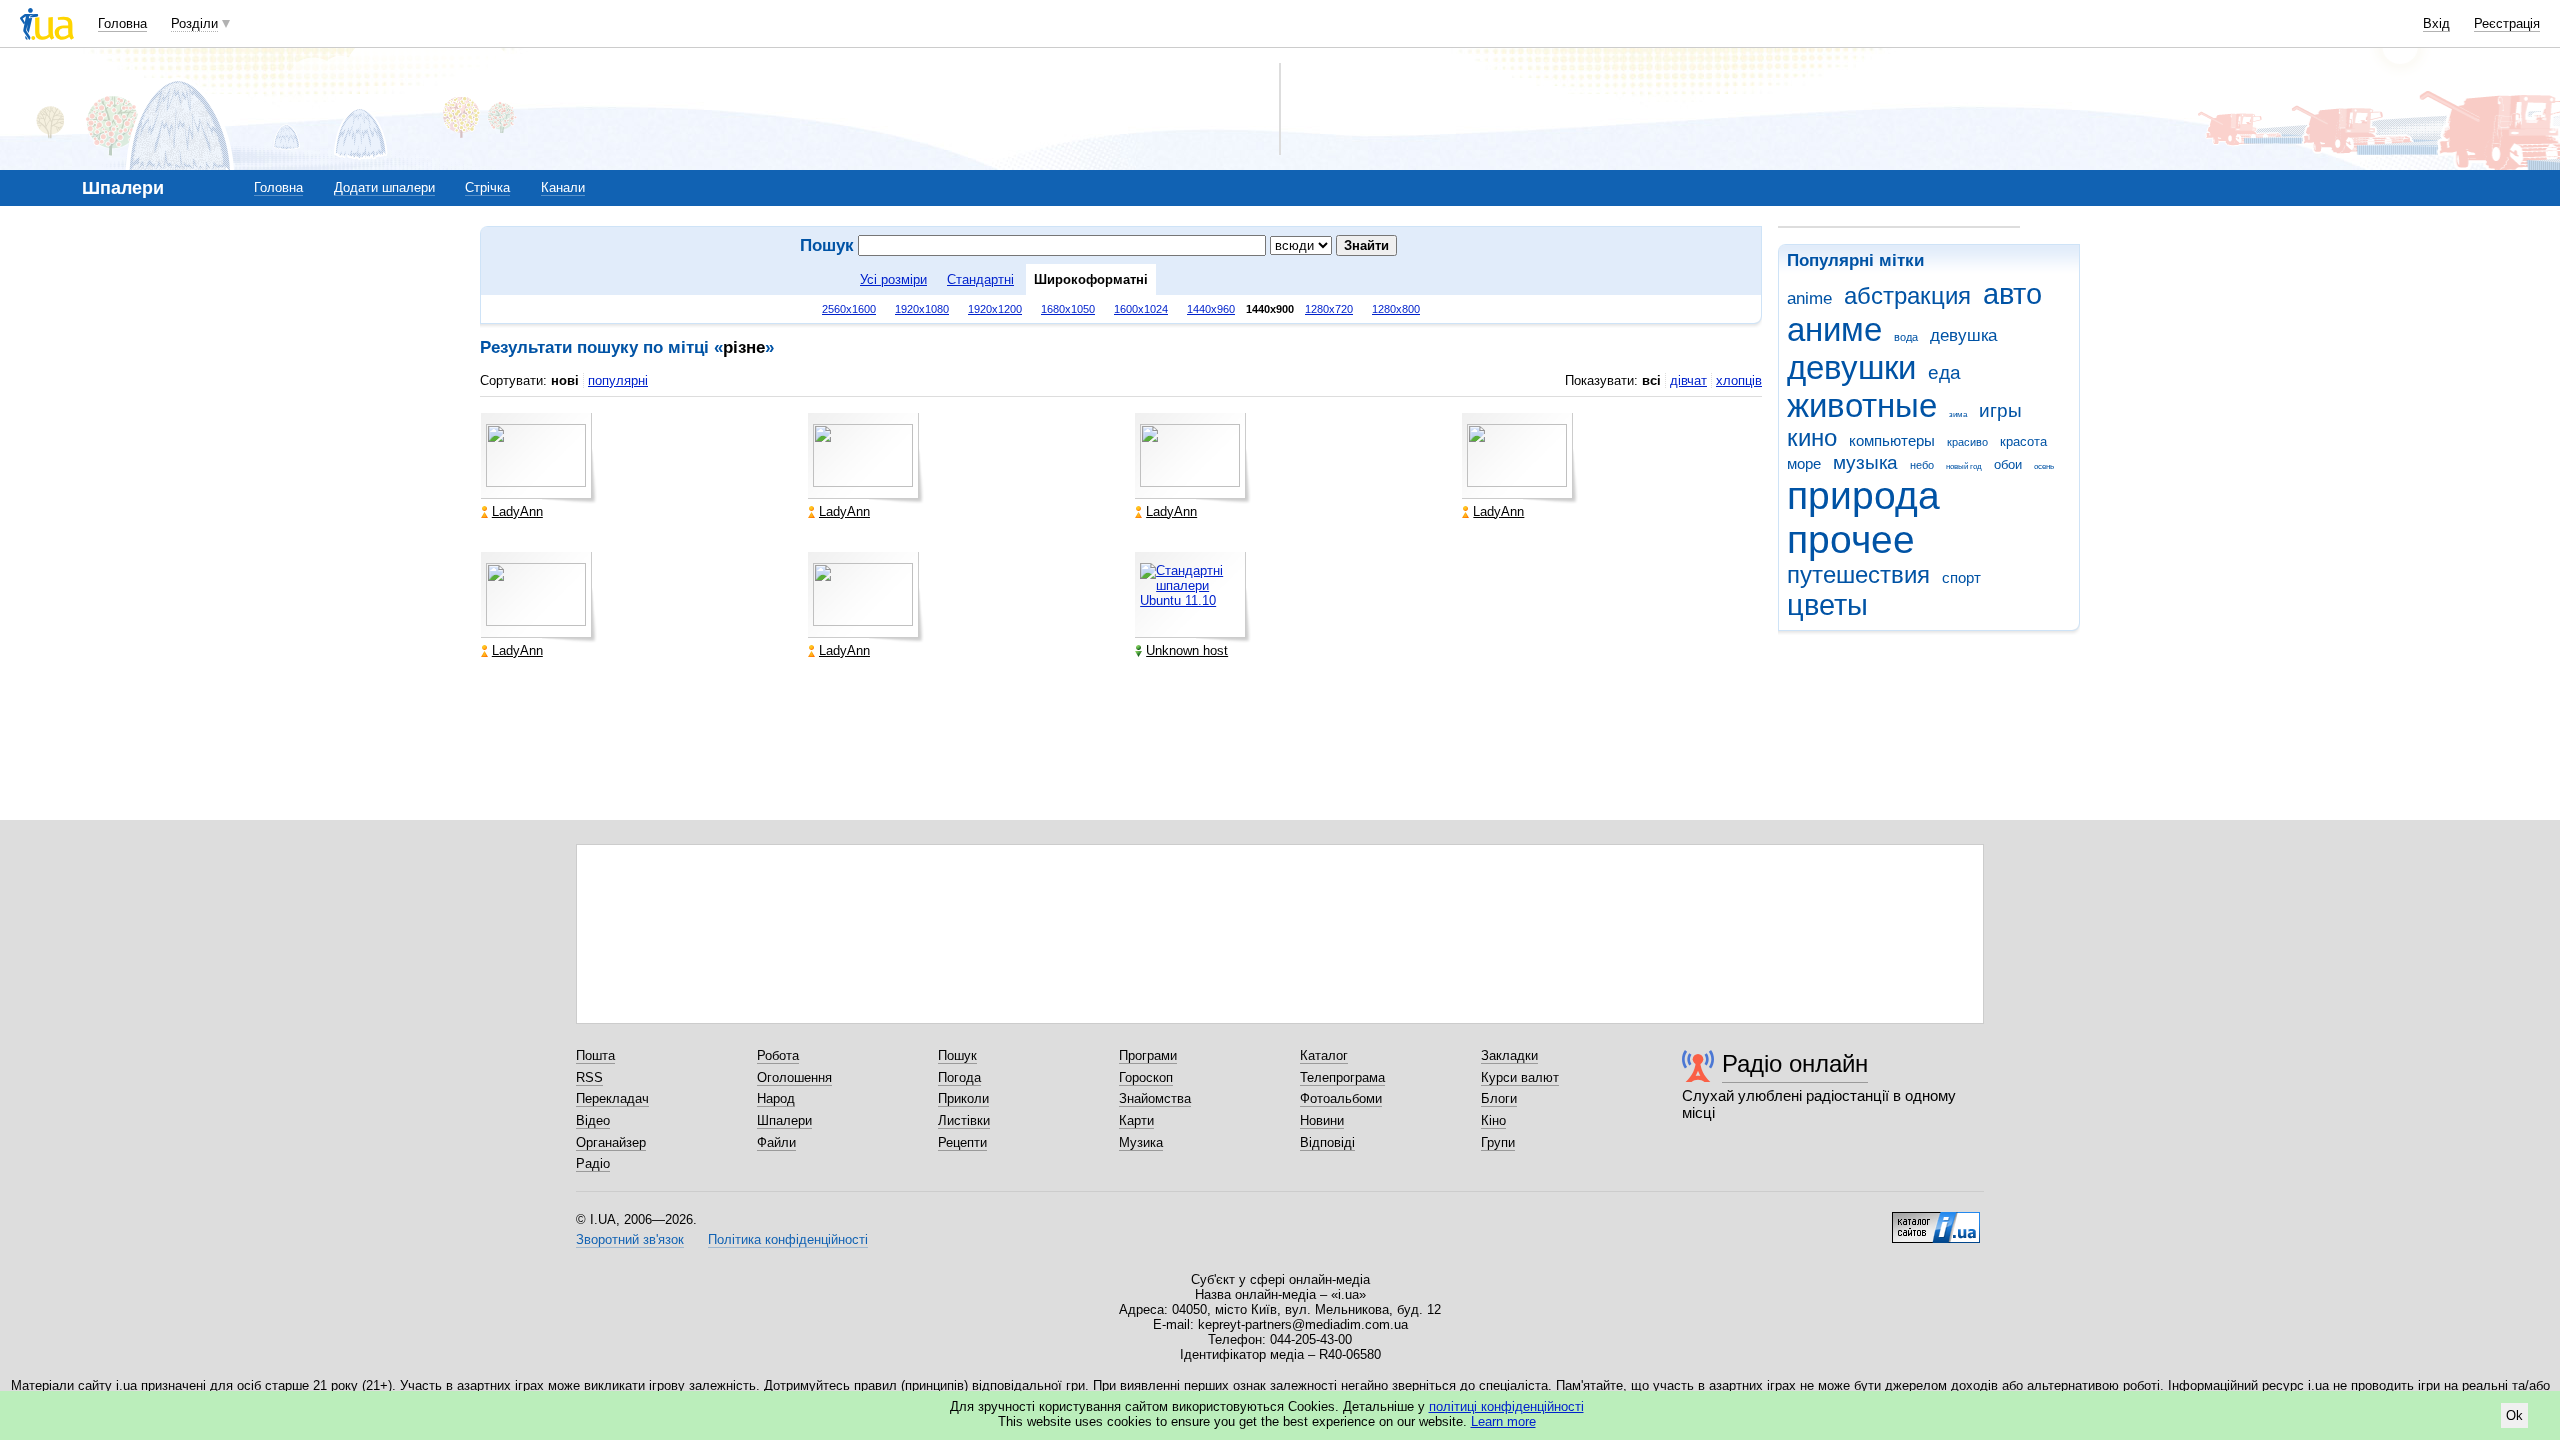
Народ (776, 1098)
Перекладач (612, 1098)
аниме (1834, 329)
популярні (618, 380)
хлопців (1739, 380)
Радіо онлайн (1795, 1063)
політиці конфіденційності (1506, 1406)
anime (1809, 298)
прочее (1851, 539)
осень (2044, 466)
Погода (959, 1077)
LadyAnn (517, 511)
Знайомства (1155, 1098)
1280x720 (1329, 309)
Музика (1141, 1142)
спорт (1961, 577)
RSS (589, 1077)
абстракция (1907, 296)
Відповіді (1327, 1142)
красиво (1967, 442)
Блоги (1499, 1098)
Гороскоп (1146, 1077)
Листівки (964, 1120)
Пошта (595, 1055)
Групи (1498, 1142)
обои (2008, 464)
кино (1812, 438)
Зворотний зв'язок (630, 1239)
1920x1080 (922, 309)
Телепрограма (1342, 1077)
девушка (1963, 335)
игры (2000, 410)
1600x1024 (1141, 309)
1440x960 (1211, 309)
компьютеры (1892, 440)
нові (565, 380)
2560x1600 (849, 309)
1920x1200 (995, 309)
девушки (1851, 367)
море (1804, 463)
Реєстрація (2507, 23)
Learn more (1503, 1421)
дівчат (1688, 380)
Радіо (593, 1163)
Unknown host (1187, 650)
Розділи (194, 23)
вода (1906, 337)
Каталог (1324, 1055)
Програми (1148, 1055)
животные (1862, 405)
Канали (563, 187)
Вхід (2436, 23)
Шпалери (784, 1120)
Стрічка (487, 187)
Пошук (957, 1055)
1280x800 (1396, 309)
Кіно (1493, 1120)
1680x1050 (1068, 309)
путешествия (1858, 575)
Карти (1136, 1120)
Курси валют (1520, 1077)
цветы (1827, 605)
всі (1651, 380)
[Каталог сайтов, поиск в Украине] (1936, 1220)
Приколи (963, 1098)
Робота (778, 1055)
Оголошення (794, 1077)
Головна (122, 23)
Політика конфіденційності (788, 1239)
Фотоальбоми (1341, 1098)
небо (1922, 465)
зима (1958, 414)
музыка (1865, 462)
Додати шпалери (384, 187)
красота (2023, 441)
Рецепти (962, 1142)
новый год (1964, 466)
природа (1863, 495)
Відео (593, 1120)
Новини (1322, 1120)
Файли (776, 1142)
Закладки (1509, 1055)
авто (2012, 294)
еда (1944, 372)
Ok (2514, 1415)
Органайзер (611, 1142)
